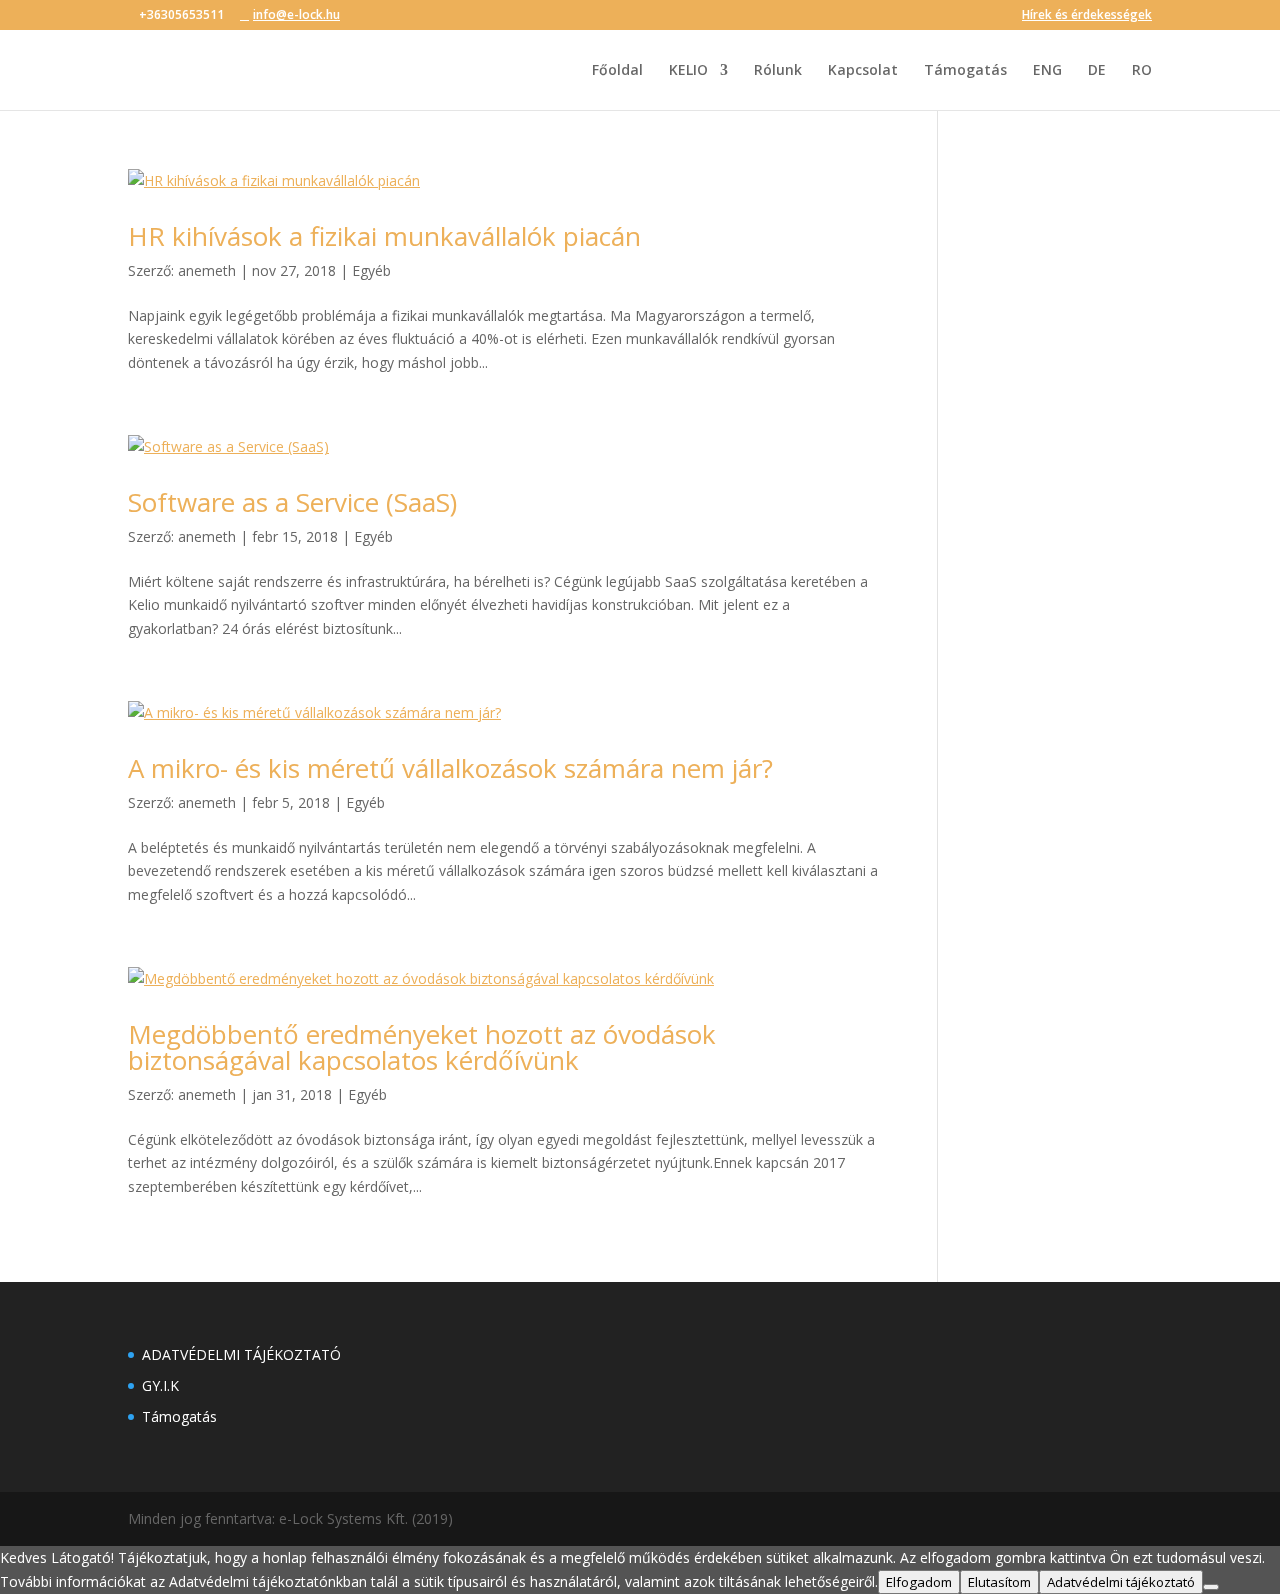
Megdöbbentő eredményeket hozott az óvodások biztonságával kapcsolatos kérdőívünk (422, 1047)
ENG (1047, 71)
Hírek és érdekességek (1087, 16)
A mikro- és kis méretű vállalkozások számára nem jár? (450, 768)
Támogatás (965, 71)
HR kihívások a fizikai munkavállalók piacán (384, 236)
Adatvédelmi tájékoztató (1121, 1582)
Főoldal (617, 71)
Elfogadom (919, 1582)
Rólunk (778, 71)
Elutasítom (999, 1582)
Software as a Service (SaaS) (292, 502)
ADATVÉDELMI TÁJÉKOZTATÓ (241, 1354)
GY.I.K (160, 1385)
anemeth (207, 270)
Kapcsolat (863, 71)
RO (1142, 71)
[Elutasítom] (1211, 1587)
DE (1097, 71)
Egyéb (371, 270)
